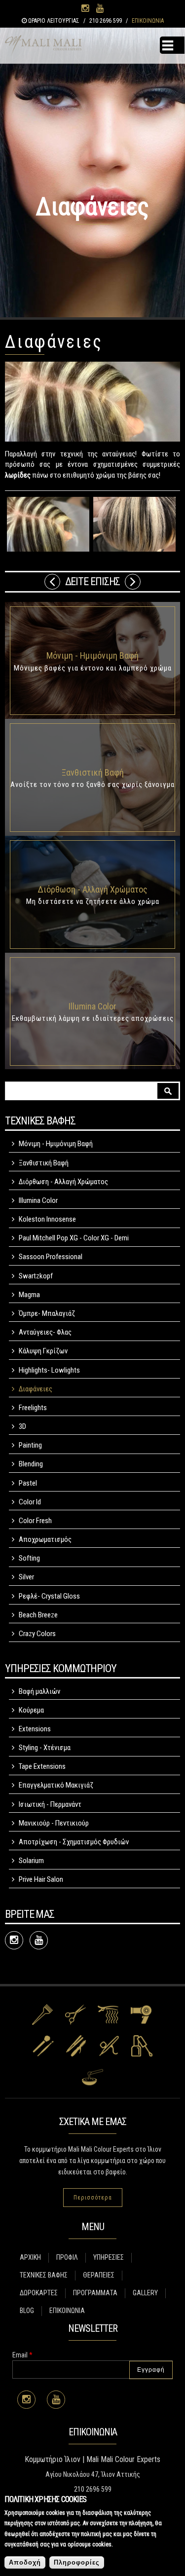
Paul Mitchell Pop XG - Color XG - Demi (74, 1238)
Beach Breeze (38, 1615)
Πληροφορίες (77, 2562)
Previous (52, 582)
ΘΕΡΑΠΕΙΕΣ (99, 2275)
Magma (29, 1295)
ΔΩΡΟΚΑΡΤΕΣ (39, 2293)
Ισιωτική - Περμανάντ (50, 1804)
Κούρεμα (31, 1710)
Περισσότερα (93, 2198)
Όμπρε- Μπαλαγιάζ (47, 1313)
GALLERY (145, 2293)
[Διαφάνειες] (48, 524)
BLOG (27, 2311)
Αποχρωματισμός (45, 1539)
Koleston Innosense (47, 1219)
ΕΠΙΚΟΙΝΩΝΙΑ (148, 21)
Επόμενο (133, 582)
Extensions (35, 1729)
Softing (29, 1558)
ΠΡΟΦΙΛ (67, 2257)
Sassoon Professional (51, 1257)
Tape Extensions (42, 1766)
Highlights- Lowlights (49, 1370)
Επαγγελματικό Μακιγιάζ (56, 1785)
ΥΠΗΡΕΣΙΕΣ (109, 2257)
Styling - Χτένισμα (45, 1748)
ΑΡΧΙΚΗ (30, 2257)
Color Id (30, 1502)
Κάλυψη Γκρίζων (43, 1351)
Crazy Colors (37, 1634)
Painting (30, 1445)
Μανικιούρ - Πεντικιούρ (54, 1823)
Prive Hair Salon (41, 1879)
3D (22, 1426)
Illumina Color (92, 1006)
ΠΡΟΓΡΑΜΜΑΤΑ (95, 2293)
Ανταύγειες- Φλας (45, 1332)
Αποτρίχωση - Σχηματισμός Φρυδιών (74, 1842)
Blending (31, 1464)
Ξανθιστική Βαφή (93, 772)
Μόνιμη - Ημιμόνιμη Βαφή (92, 655)
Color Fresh (35, 1521)
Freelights (33, 1408)
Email (22, 2355)
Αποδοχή (25, 2562)
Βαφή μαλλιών (39, 1691)
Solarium (31, 1861)
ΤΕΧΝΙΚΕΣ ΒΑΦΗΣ (44, 2275)
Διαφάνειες (36, 1389)
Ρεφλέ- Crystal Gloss (49, 1596)
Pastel (28, 1483)
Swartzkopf (36, 1276)
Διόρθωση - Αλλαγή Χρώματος (92, 889)
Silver (26, 1577)
